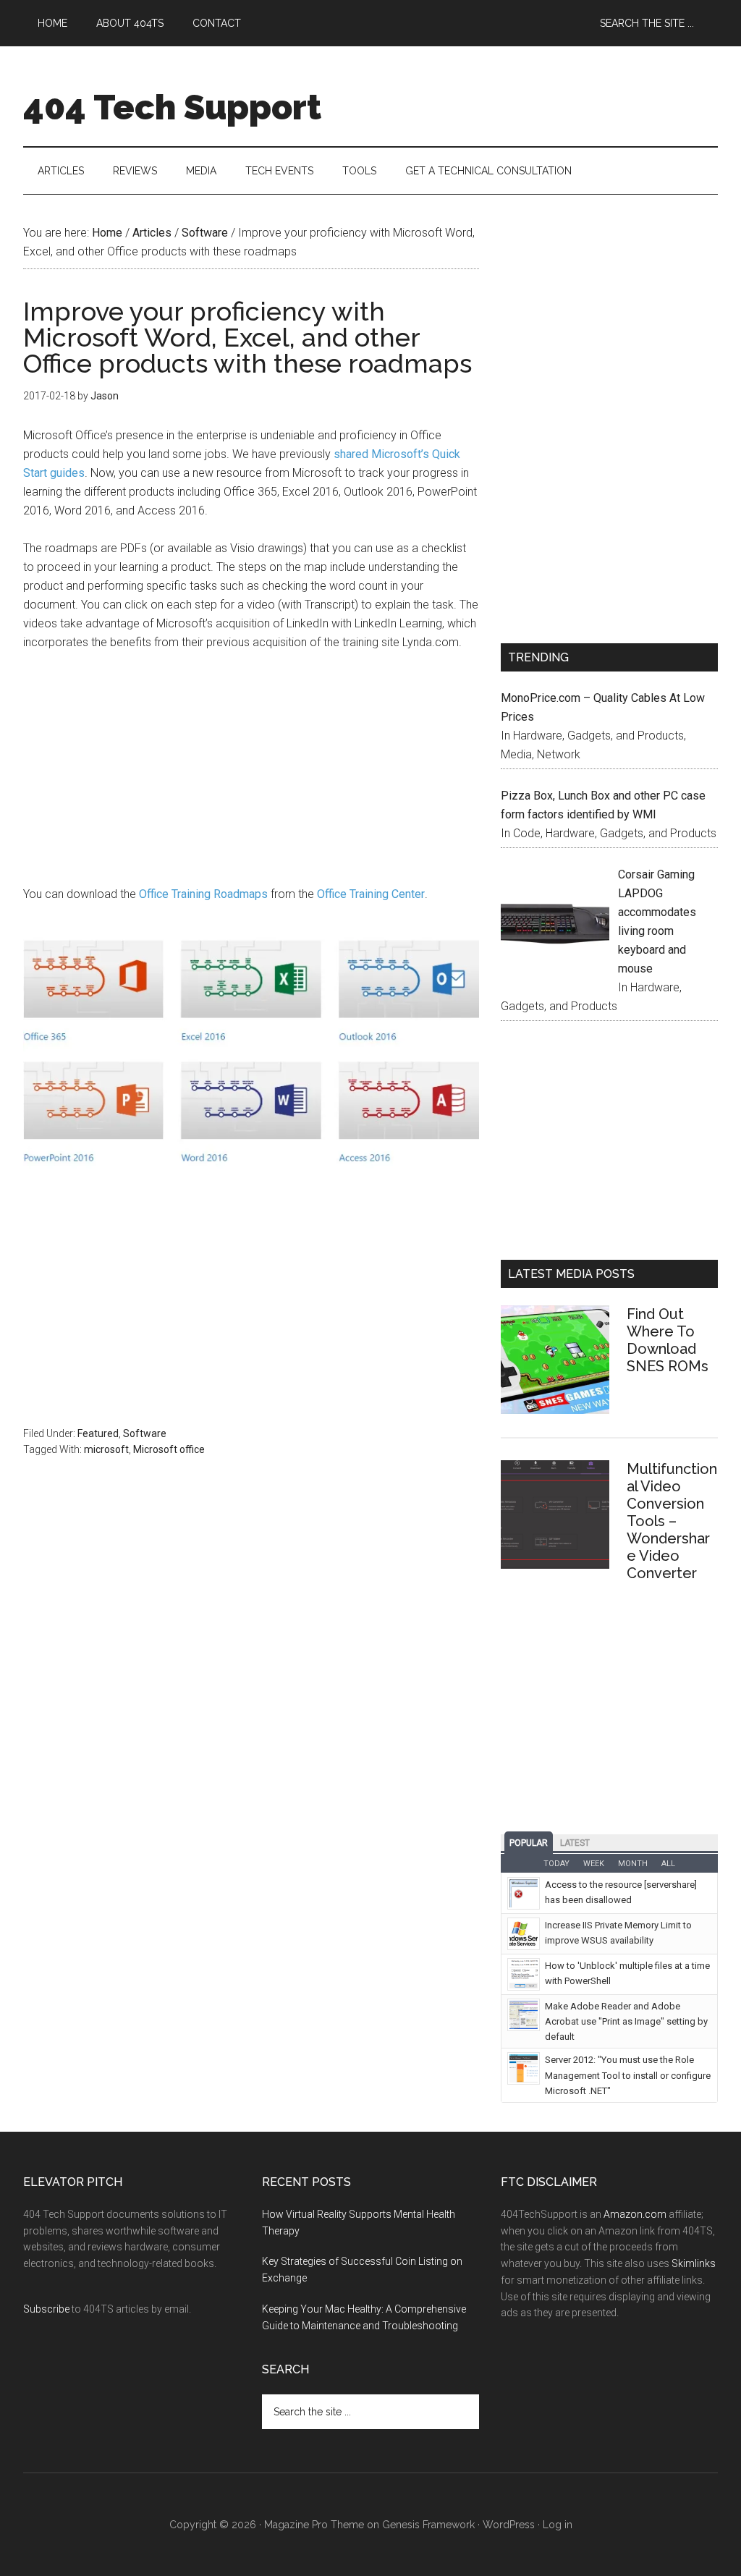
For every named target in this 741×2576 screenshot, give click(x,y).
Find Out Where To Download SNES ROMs (668, 1340)
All (668, 1864)
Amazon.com (635, 2214)
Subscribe (46, 2309)
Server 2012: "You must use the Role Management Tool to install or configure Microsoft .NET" (628, 2075)
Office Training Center (371, 894)
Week (594, 1864)
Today (556, 1864)
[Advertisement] (251, 772)
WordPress (509, 2525)
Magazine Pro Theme (314, 2525)
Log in (558, 2525)
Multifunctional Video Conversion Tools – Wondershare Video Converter (672, 1521)
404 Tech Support (172, 107)
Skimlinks (694, 2263)
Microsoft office (169, 1449)
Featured (98, 1433)
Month (633, 1864)
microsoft (106, 1449)
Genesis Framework (428, 2525)
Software (145, 1433)
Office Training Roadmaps (203, 894)
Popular (529, 1843)
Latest (575, 1843)
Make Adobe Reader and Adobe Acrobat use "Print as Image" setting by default (626, 2021)
